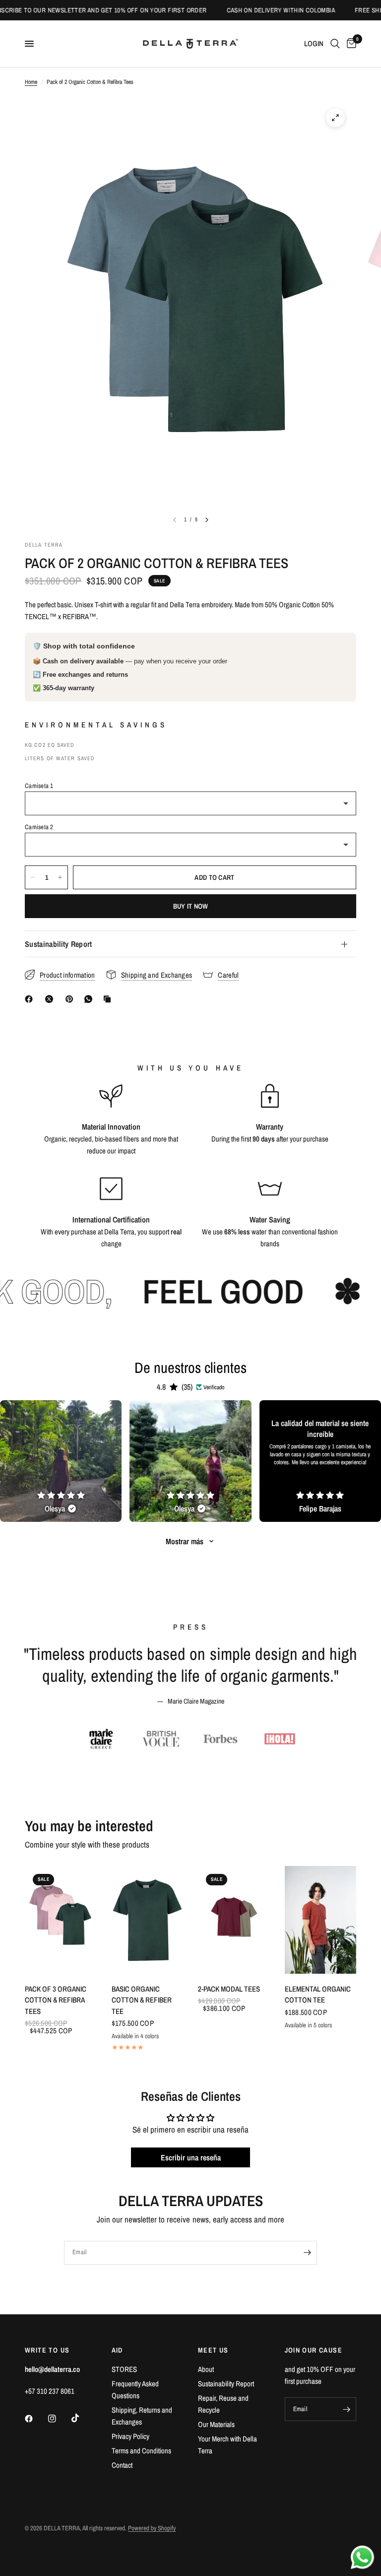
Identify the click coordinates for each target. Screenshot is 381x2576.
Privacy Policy (130, 2436)
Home (31, 82)
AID (117, 2350)
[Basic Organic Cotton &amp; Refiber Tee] (148, 1920)
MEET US (213, 2350)
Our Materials (216, 2424)
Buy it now (191, 906)
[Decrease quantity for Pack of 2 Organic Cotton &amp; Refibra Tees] (33, 877)
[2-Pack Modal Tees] (234, 1920)
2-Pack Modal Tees (229, 1989)
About (206, 2369)
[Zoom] (335, 118)
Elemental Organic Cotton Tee (318, 1995)
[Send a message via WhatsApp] (362, 2557)
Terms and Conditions (141, 2451)
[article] (61, 1461)
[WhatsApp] (90, 999)
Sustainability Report (59, 944)
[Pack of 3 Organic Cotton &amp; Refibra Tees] (61, 1920)
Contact (122, 2465)
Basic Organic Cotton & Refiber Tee (142, 2000)
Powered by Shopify (152, 2528)
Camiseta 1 (39, 786)
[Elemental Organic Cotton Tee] (321, 1920)
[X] (51, 999)
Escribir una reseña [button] (191, 2157)
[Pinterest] (71, 999)
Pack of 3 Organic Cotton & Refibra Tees (56, 2000)
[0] (350, 44)
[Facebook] (31, 999)
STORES (124, 2369)
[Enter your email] (307, 2253)
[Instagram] (59, 2419)
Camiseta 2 (39, 827)
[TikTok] (82, 2418)
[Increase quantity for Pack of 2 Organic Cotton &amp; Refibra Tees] (60, 877)
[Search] (335, 44)
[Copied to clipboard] (109, 999)
